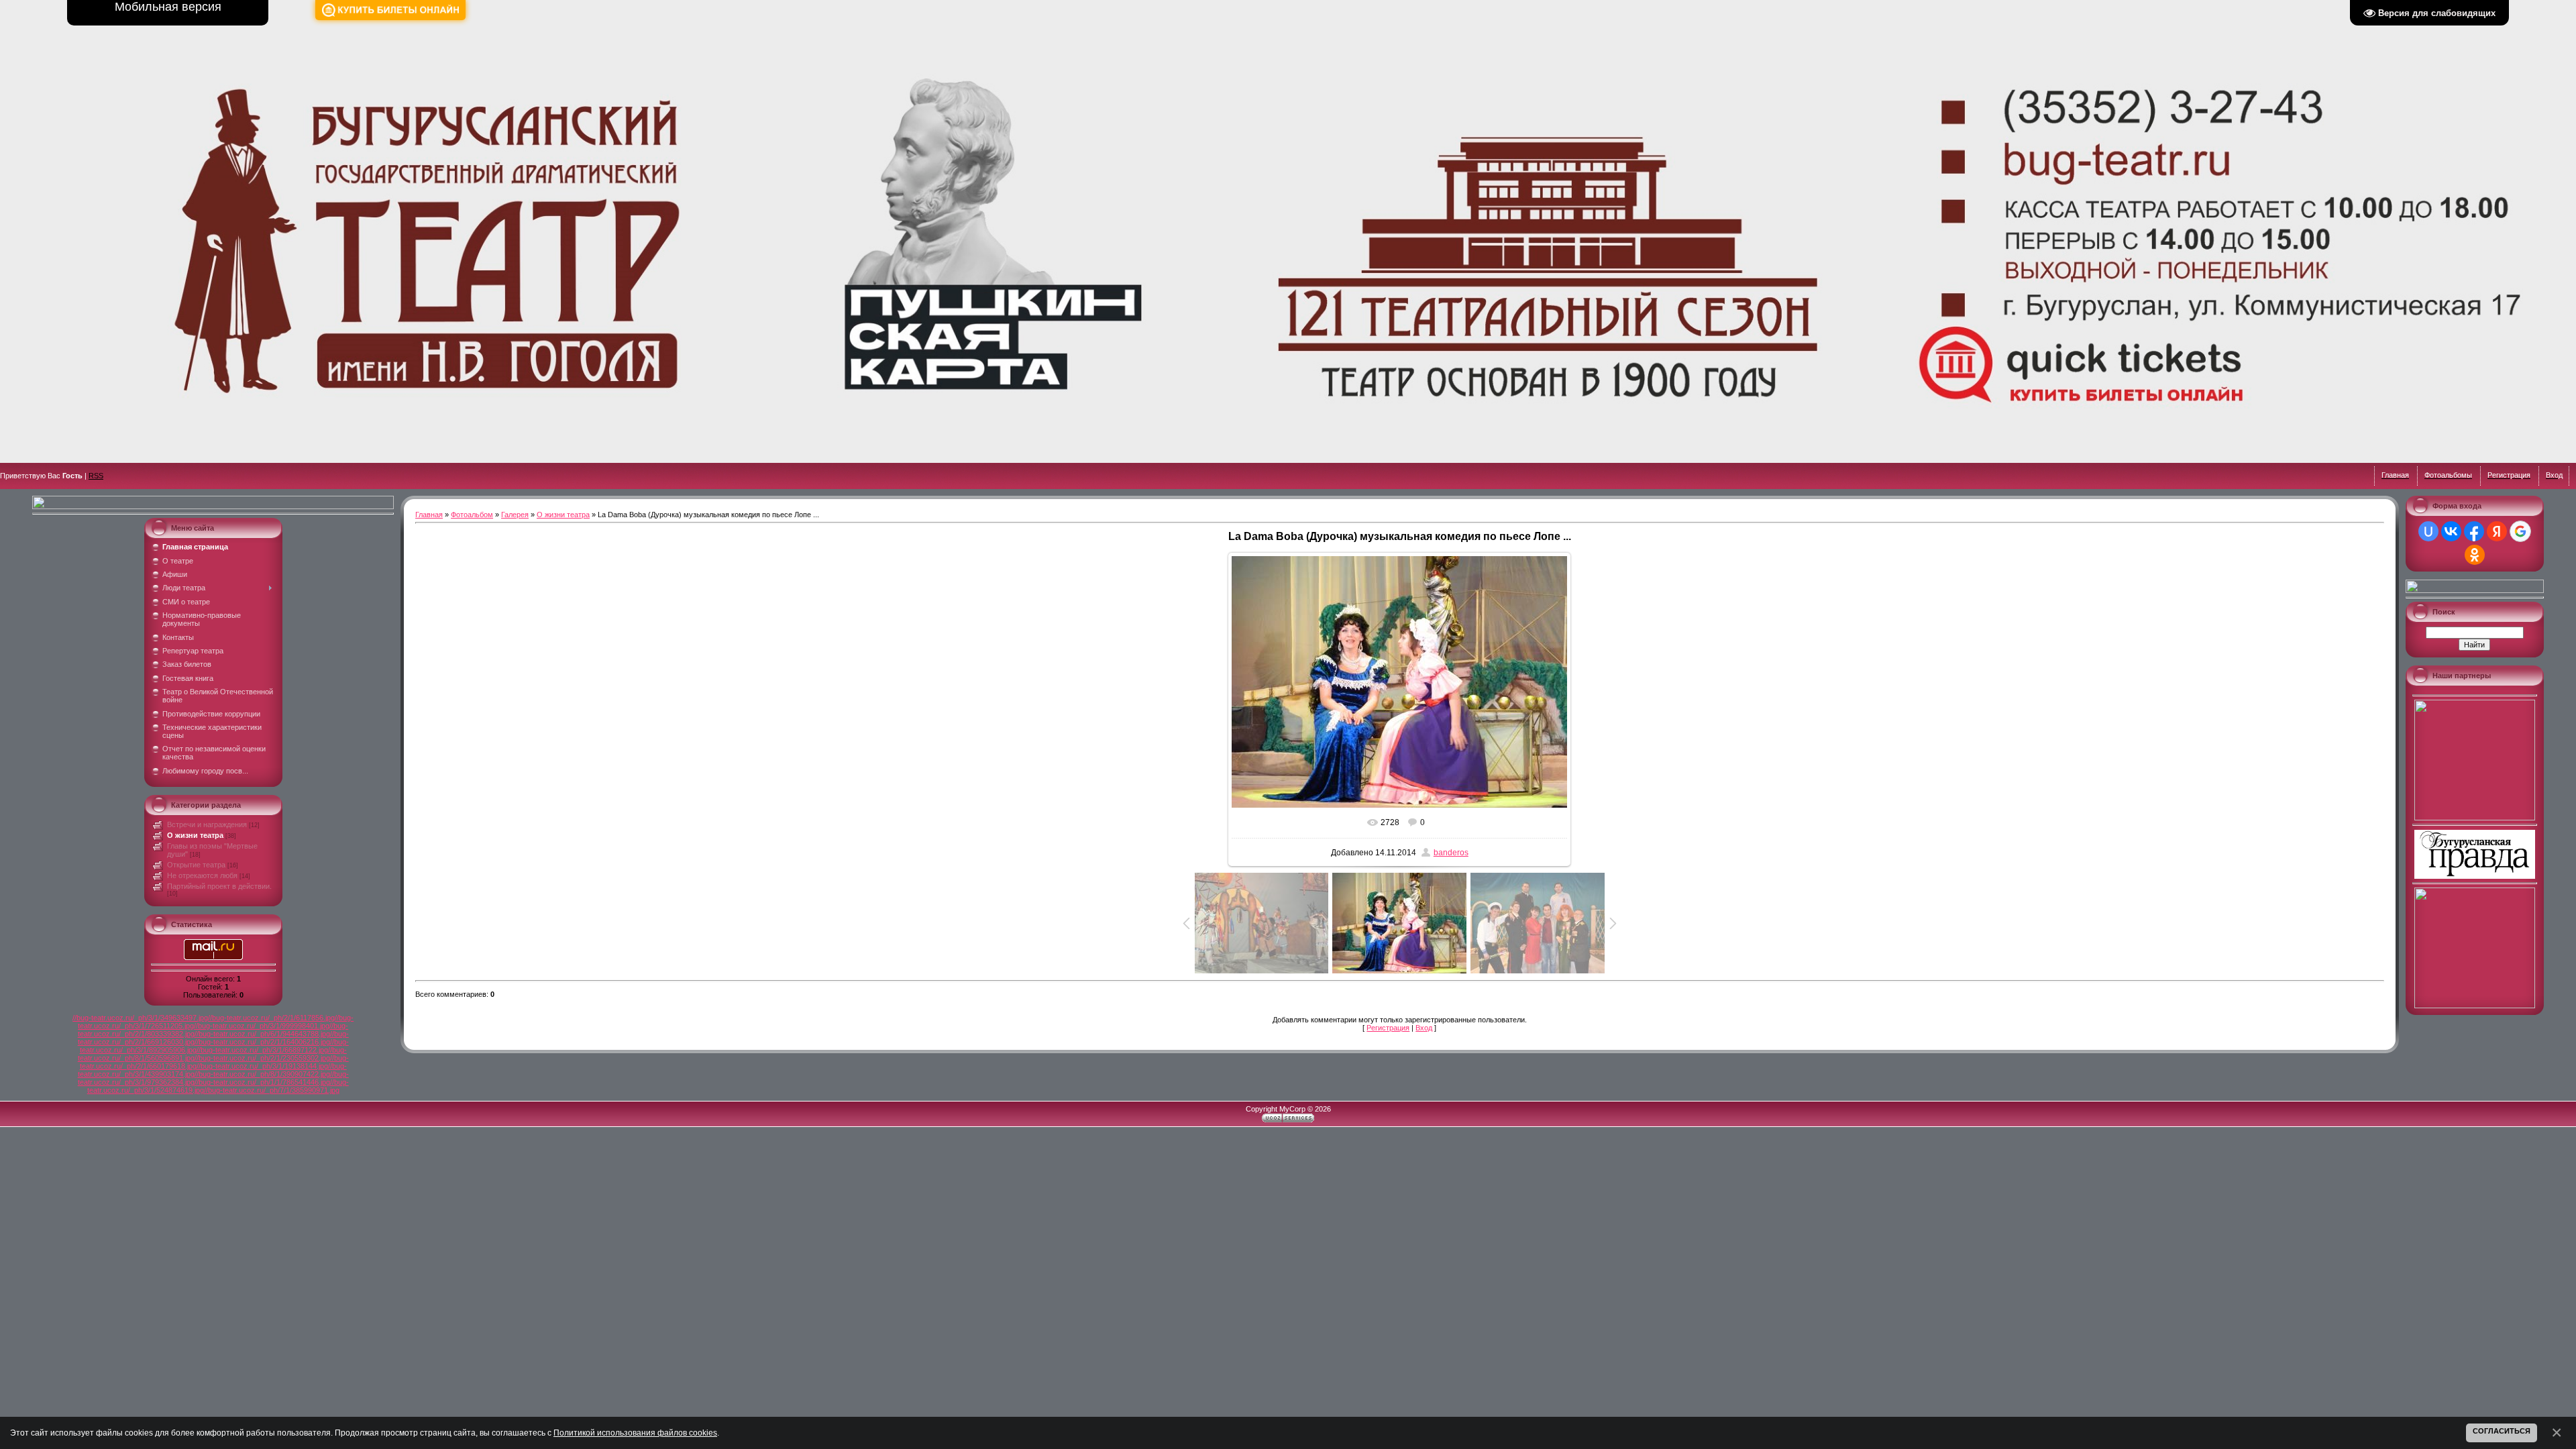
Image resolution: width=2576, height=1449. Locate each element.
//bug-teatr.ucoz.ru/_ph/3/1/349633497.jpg (140, 1018)
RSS (96, 476)
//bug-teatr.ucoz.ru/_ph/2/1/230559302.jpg (262, 1058)
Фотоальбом (472, 515)
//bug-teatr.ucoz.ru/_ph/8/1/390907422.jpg (262, 1074)
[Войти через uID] (2428, 531)
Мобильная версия (168, 7)
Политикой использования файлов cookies (635, 1433)
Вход (1424, 1028)
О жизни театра (195, 835)
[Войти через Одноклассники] (2475, 555)
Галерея (515, 515)
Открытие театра (196, 865)
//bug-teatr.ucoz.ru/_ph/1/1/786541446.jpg (262, 1082)
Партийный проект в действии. (219, 886)
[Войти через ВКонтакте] (2451, 531)
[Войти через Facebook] (2474, 531)
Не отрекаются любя (202, 875)
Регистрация (1388, 1028)
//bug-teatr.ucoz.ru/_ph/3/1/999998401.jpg (262, 1026)
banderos (1451, 853)
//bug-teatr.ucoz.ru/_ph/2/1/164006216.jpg (262, 1042)
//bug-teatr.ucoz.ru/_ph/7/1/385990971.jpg (272, 1090)
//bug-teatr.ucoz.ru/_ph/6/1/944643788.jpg (262, 1034)
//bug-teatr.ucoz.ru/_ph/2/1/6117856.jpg (271, 1018)
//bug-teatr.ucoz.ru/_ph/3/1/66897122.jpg (262, 1050)
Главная (429, 515)
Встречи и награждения (207, 824)
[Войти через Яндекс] (2497, 531)
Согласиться (2502, 1431)
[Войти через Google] (2520, 531)
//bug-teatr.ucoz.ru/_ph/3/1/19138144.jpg (262, 1066)
